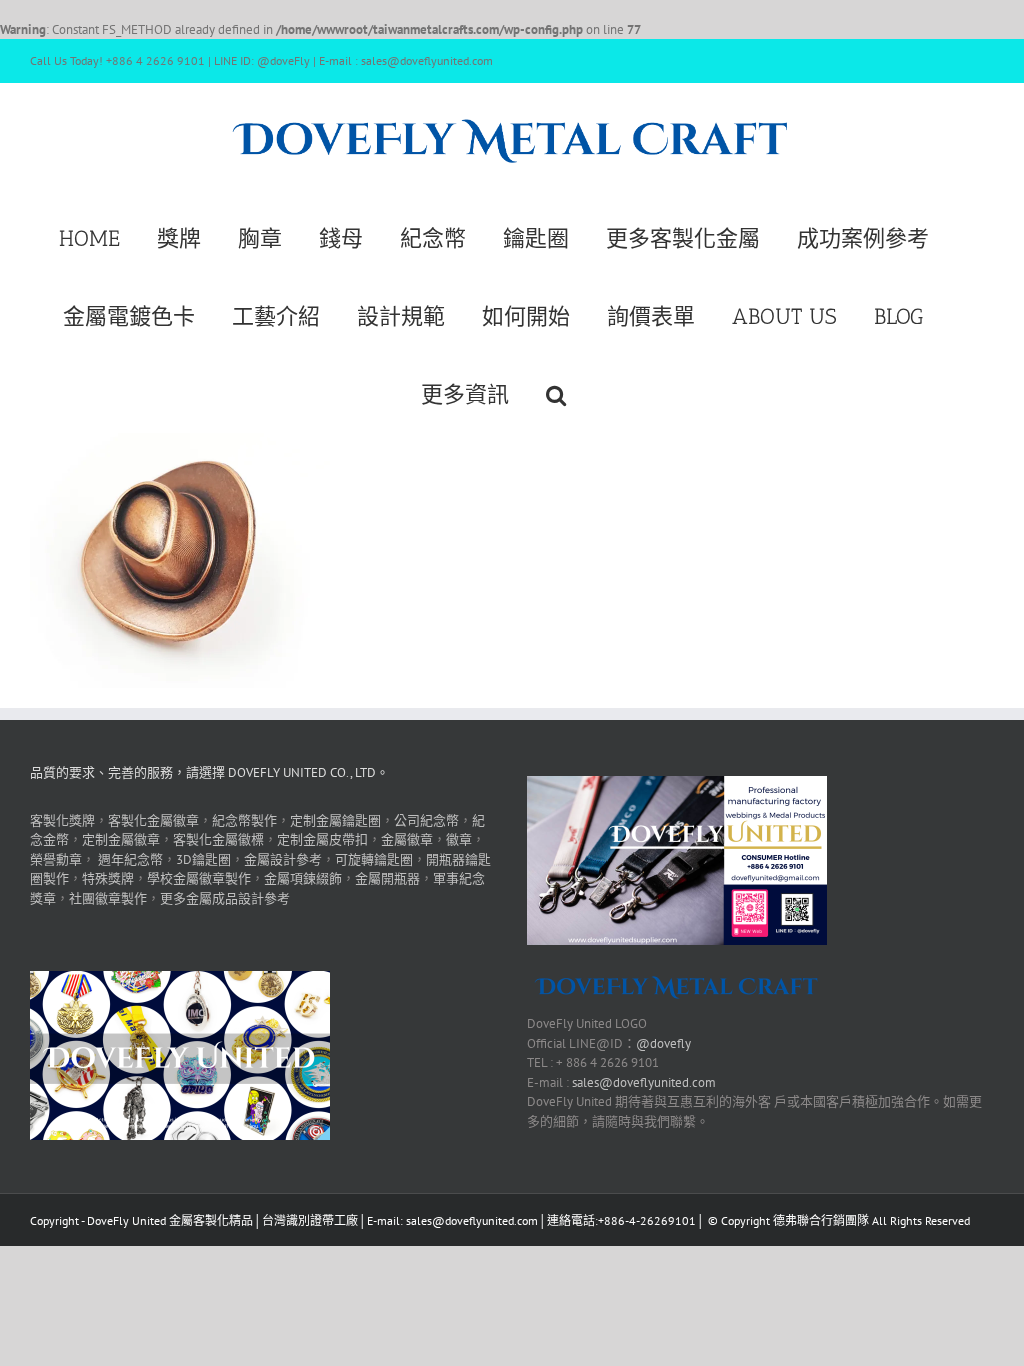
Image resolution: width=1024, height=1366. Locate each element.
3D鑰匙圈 (203, 859)
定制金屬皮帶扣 (322, 839)
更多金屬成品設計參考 (225, 898)
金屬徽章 (407, 839)
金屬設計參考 (283, 859)
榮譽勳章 (56, 859)
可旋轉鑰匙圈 (374, 859)
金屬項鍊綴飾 (303, 878)
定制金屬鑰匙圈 (335, 820)
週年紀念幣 (130, 859)
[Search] (556, 393)
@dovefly (663, 1043)
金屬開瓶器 (387, 878)
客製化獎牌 (62, 820)
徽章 (459, 839)
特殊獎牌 (108, 878)
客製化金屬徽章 (153, 820)
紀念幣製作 (244, 820)
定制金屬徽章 (121, 839)
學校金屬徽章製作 (199, 878)
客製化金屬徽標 (218, 839)
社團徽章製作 (108, 898)
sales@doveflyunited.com (644, 1082)
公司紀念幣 (426, 820)
